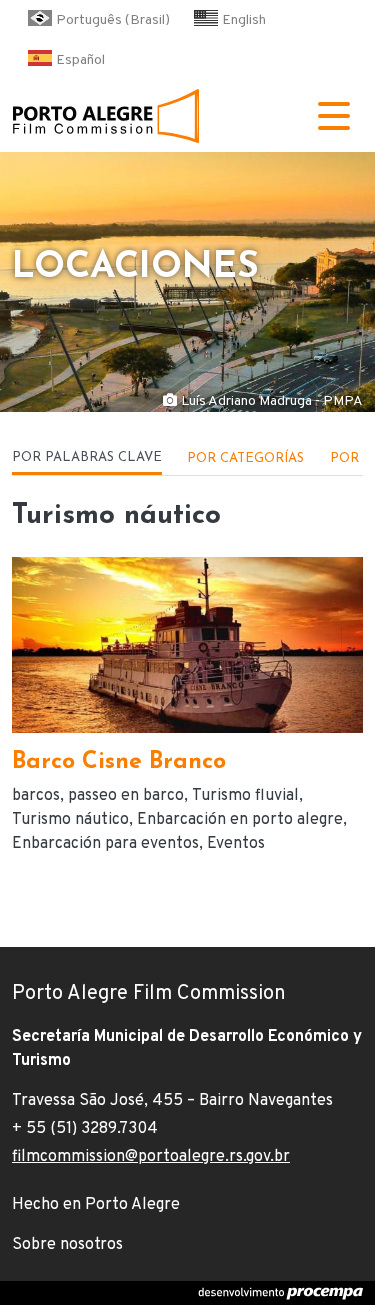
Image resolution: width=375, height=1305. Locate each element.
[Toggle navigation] (334, 116)
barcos (36, 796)
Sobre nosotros (67, 1245)
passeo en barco (126, 796)
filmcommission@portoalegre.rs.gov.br (151, 1157)
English (244, 20)
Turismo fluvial (245, 796)
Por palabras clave (87, 457)
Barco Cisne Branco (119, 762)
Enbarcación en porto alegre (240, 820)
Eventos (236, 844)
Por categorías (245, 458)
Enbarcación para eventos (105, 844)
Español (80, 60)
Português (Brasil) (113, 20)
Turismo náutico (70, 820)
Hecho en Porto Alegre (96, 1205)
